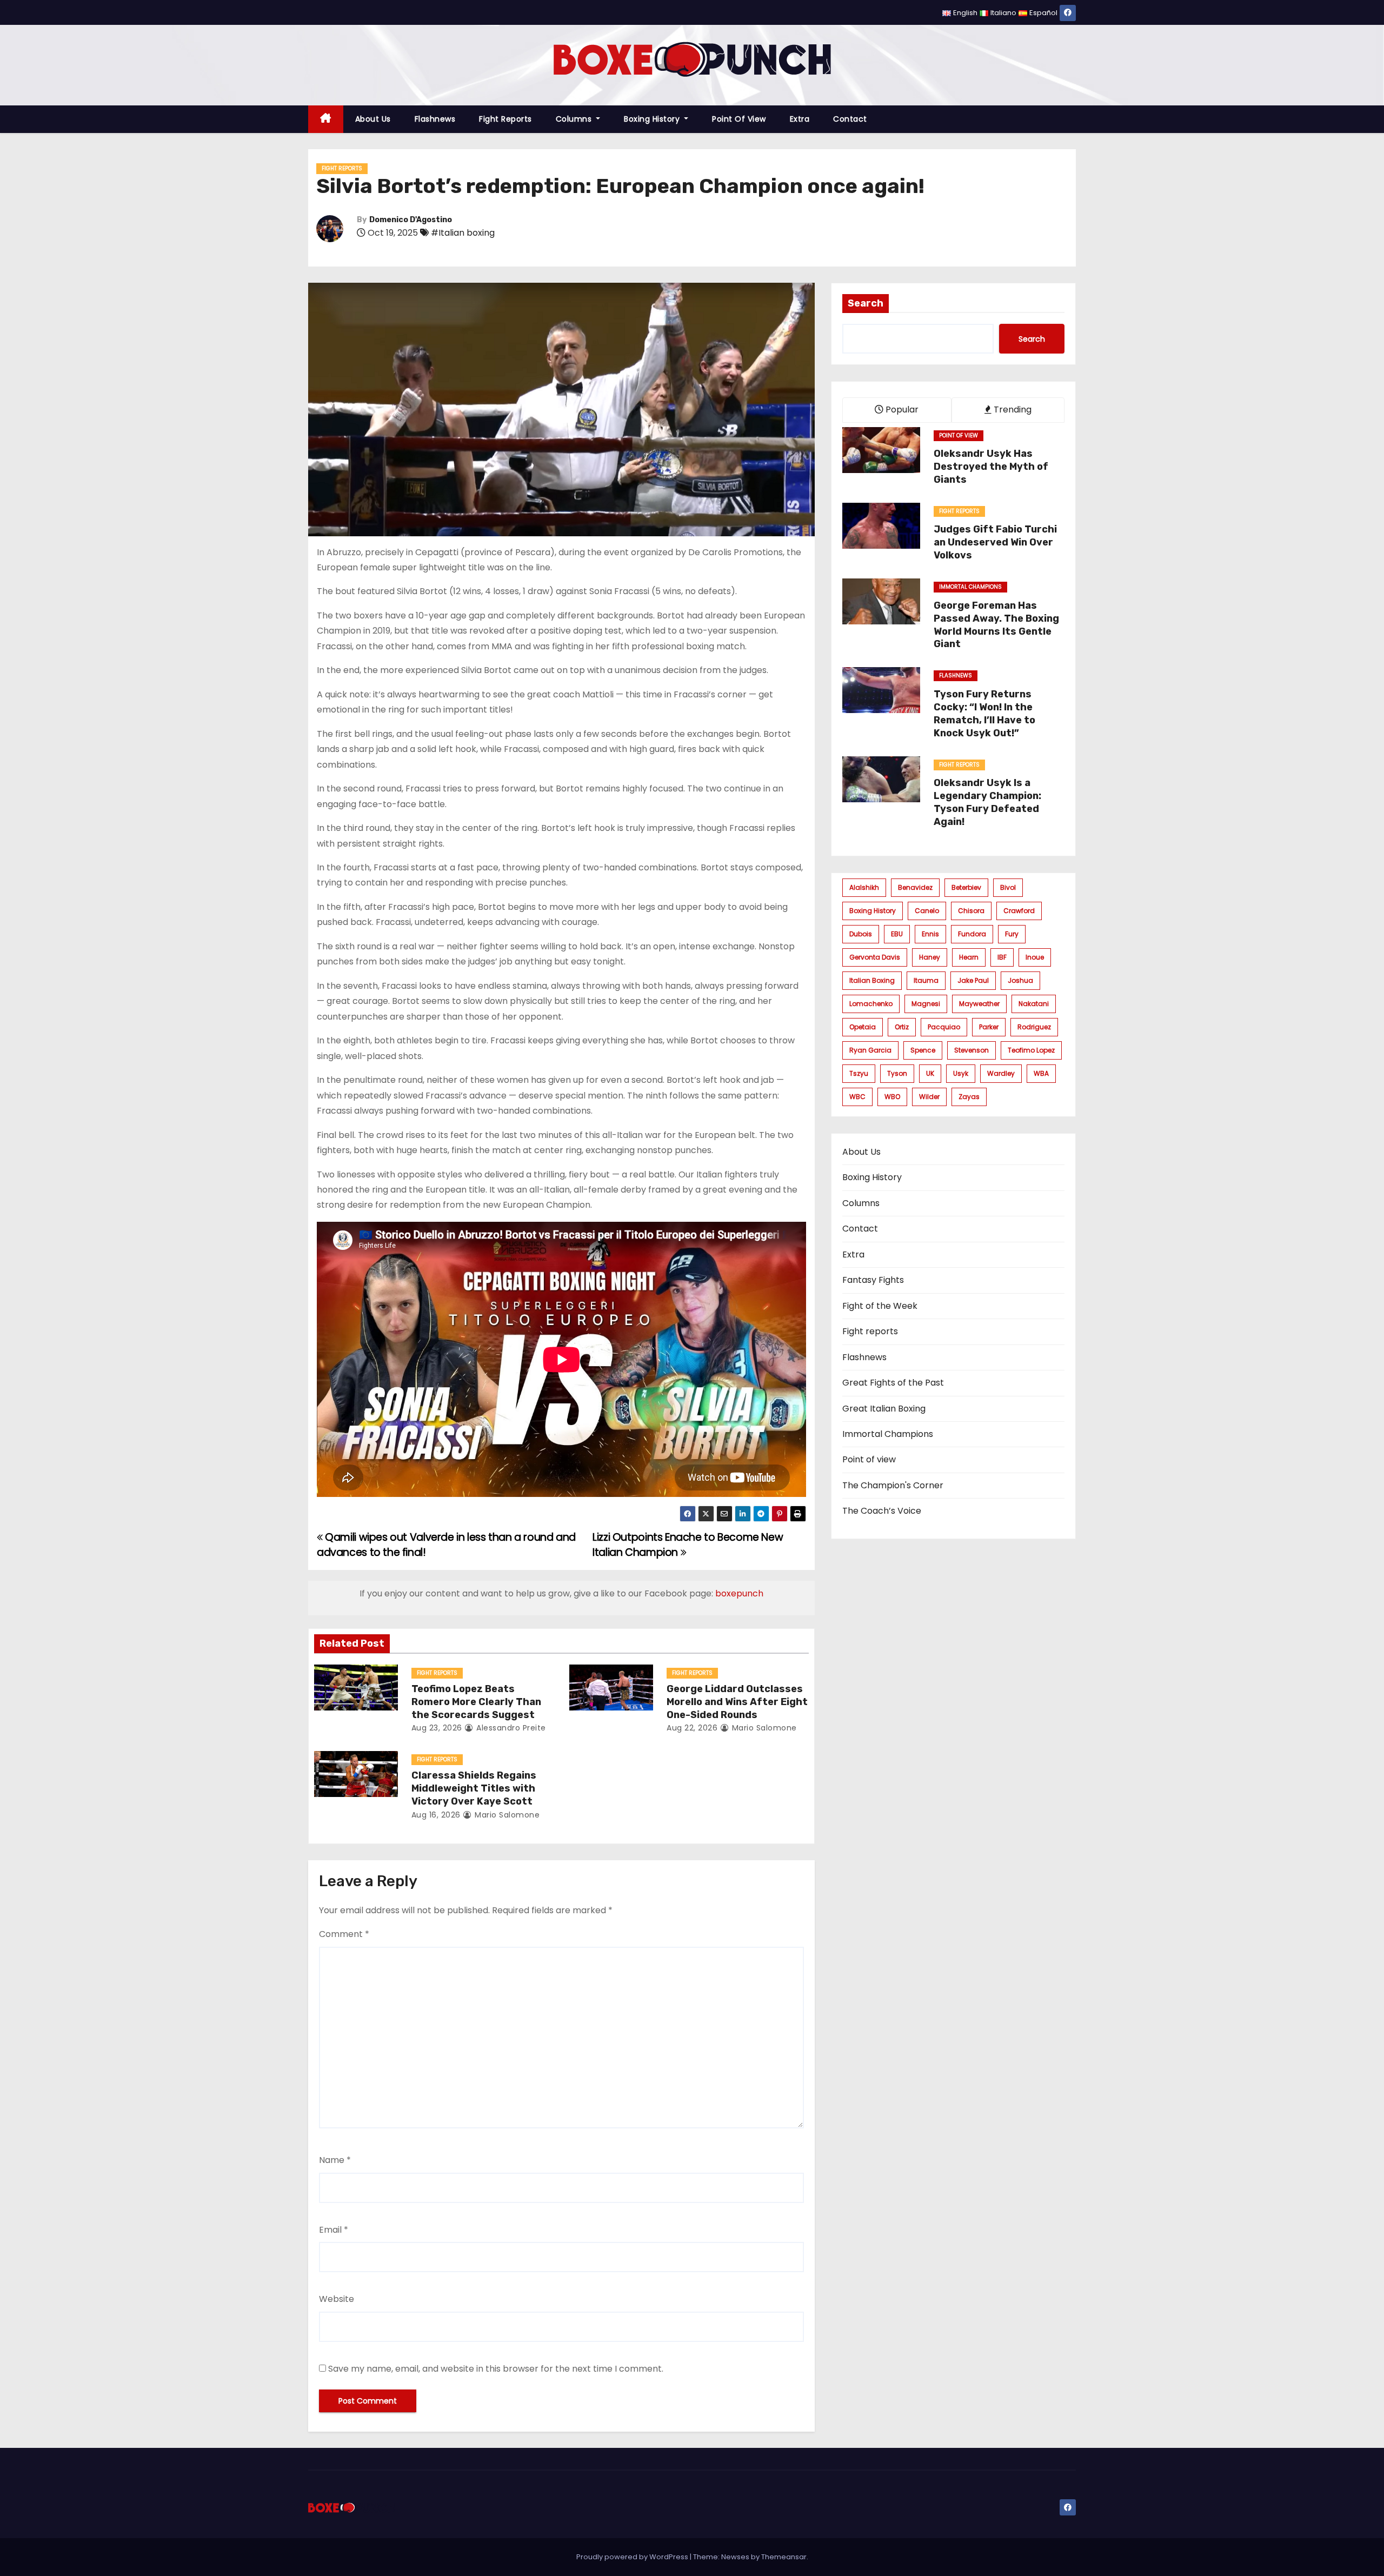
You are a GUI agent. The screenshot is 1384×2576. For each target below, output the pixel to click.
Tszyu (859, 1073)
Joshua (1020, 980)
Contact (850, 119)
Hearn (969, 957)
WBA (1041, 1073)
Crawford (1019, 911)
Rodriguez (1034, 1027)
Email (334, 2230)
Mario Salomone (763, 1728)
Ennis (930, 934)
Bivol (1008, 887)
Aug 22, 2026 (692, 1728)
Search (866, 303)
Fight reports (505, 119)
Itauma (926, 980)
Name (335, 2160)
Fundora (972, 934)
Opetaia (863, 1027)
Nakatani (1034, 1004)
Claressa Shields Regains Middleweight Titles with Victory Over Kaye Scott (474, 1788)
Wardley (1001, 1073)
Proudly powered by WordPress (633, 2557)
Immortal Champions (970, 587)
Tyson (897, 1073)
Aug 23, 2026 (437, 1728)
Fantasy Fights (873, 1280)
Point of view (739, 119)
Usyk (961, 1073)
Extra (800, 119)
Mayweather (979, 1004)
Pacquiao (944, 1027)
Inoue (1035, 957)
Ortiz (902, 1027)
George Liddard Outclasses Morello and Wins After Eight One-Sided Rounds (737, 1702)
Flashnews (435, 119)
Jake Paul (973, 980)
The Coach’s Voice (882, 1511)
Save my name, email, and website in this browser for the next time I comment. (496, 2369)
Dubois (861, 934)
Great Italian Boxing (884, 1409)
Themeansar (784, 2557)
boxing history (873, 911)
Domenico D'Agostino (411, 220)
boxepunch (739, 1593)
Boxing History (653, 119)
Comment (344, 1934)
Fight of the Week (880, 1306)
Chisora (971, 911)
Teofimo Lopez (1031, 1050)
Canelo (927, 911)
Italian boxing (872, 980)
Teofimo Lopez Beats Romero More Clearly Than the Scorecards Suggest (476, 1702)
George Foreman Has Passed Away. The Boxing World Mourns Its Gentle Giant (996, 625)
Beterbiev (966, 887)
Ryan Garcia (870, 1050)
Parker (989, 1027)
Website (337, 2299)
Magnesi (926, 1004)
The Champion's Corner (893, 1485)
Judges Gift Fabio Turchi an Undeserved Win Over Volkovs (995, 542)
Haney (930, 957)
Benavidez (915, 887)
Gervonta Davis (875, 957)
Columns (575, 119)
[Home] (326, 119)
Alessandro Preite (510, 1728)
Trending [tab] (1012, 410)
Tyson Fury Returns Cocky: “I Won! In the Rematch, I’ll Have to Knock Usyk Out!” (984, 714)
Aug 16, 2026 (436, 1815)
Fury (1012, 934)
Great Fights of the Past (893, 1383)
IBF (1002, 957)
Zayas (969, 1097)
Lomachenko (871, 1004)
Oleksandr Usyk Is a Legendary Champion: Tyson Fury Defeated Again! (987, 802)
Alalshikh (864, 887)
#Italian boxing (463, 233)
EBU (897, 934)
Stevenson (972, 1050)
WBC (857, 1097)
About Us (373, 119)
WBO (892, 1097)
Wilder (929, 1097)
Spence (923, 1050)
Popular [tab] (901, 410)
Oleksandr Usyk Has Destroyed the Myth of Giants (991, 467)
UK (930, 1073)
